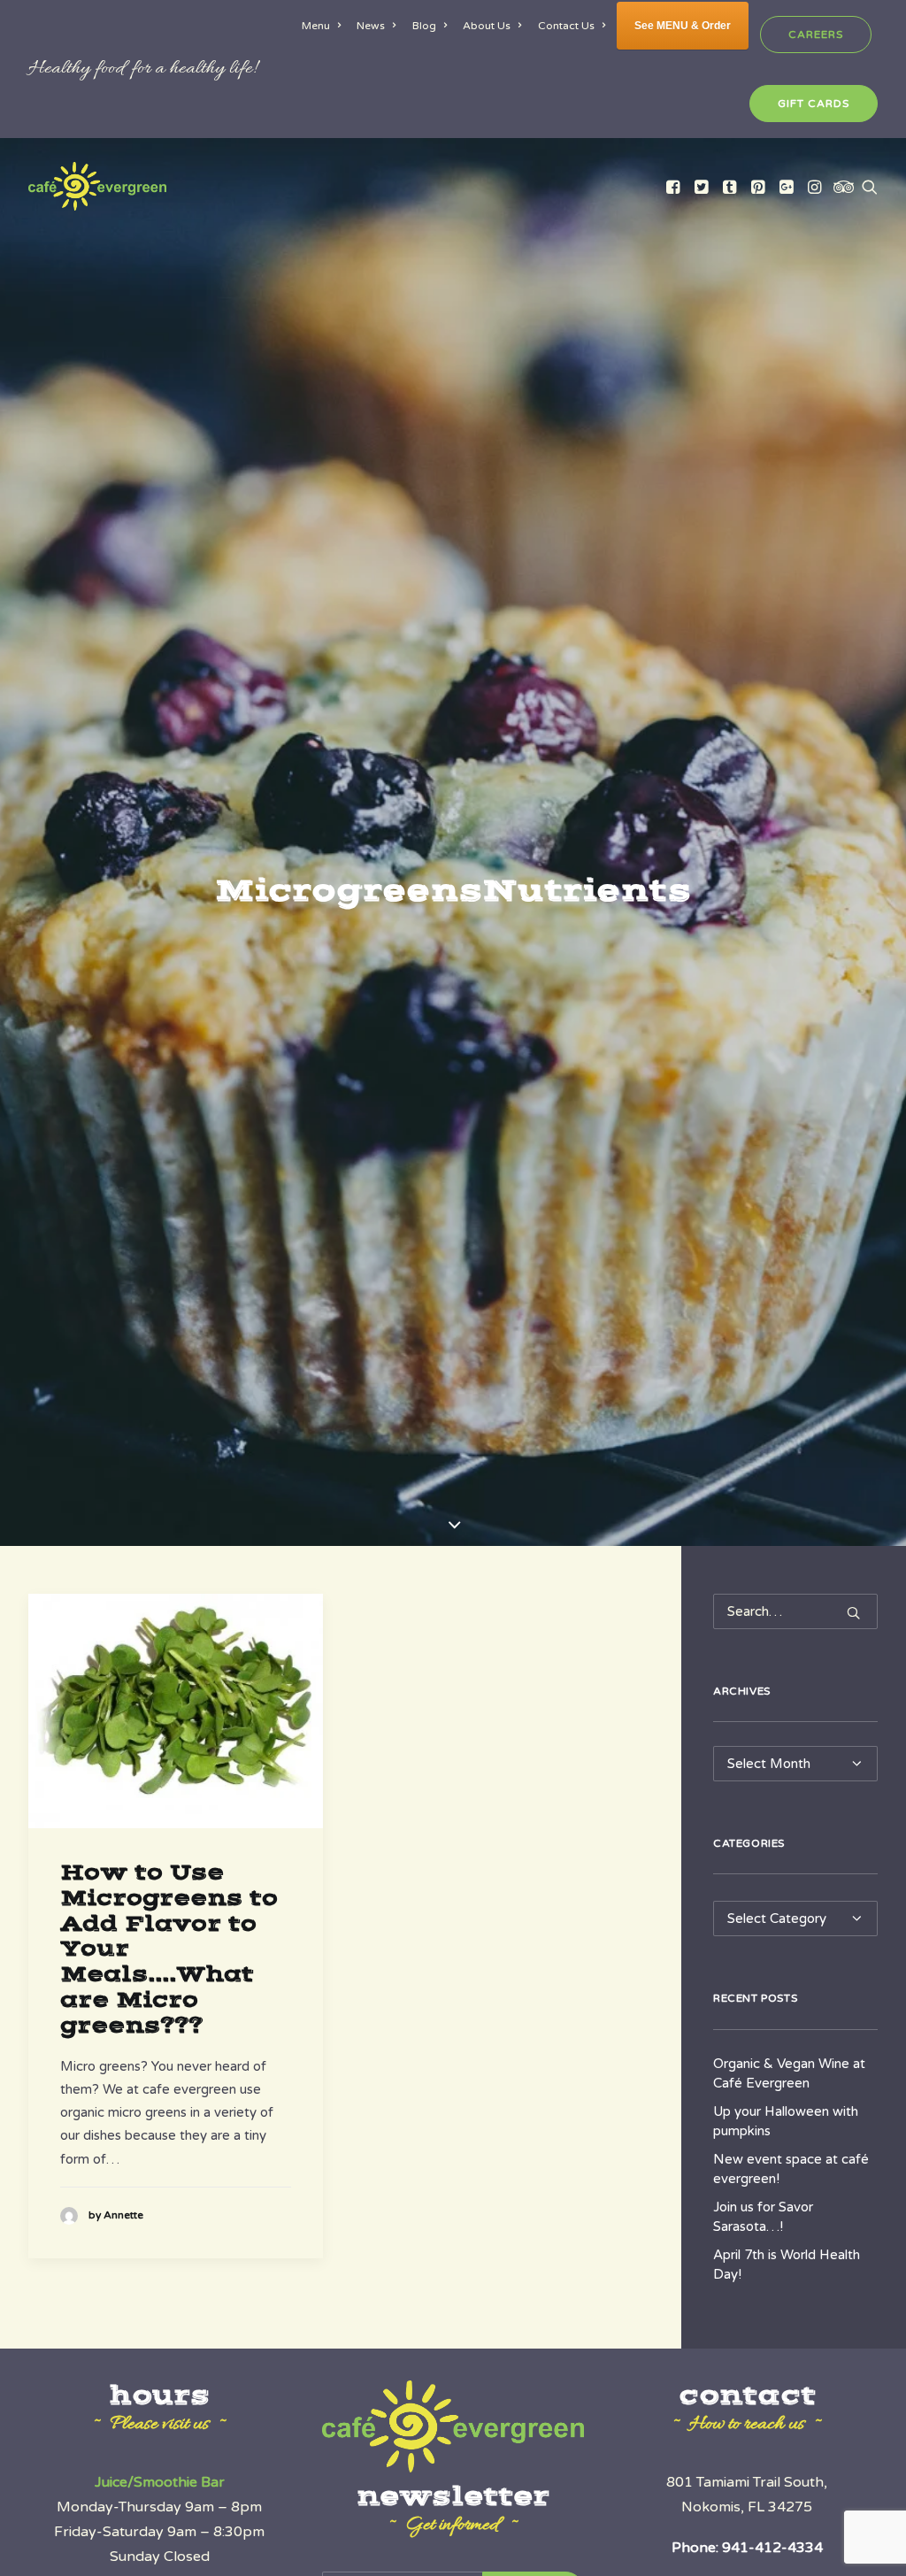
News (371, 26)
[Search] (795, 1611)
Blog (424, 26)
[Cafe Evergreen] (97, 186)
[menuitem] (324, 26)
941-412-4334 (772, 2548)
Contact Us (566, 26)
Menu (316, 26)
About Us (487, 26)
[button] (675, 186)
